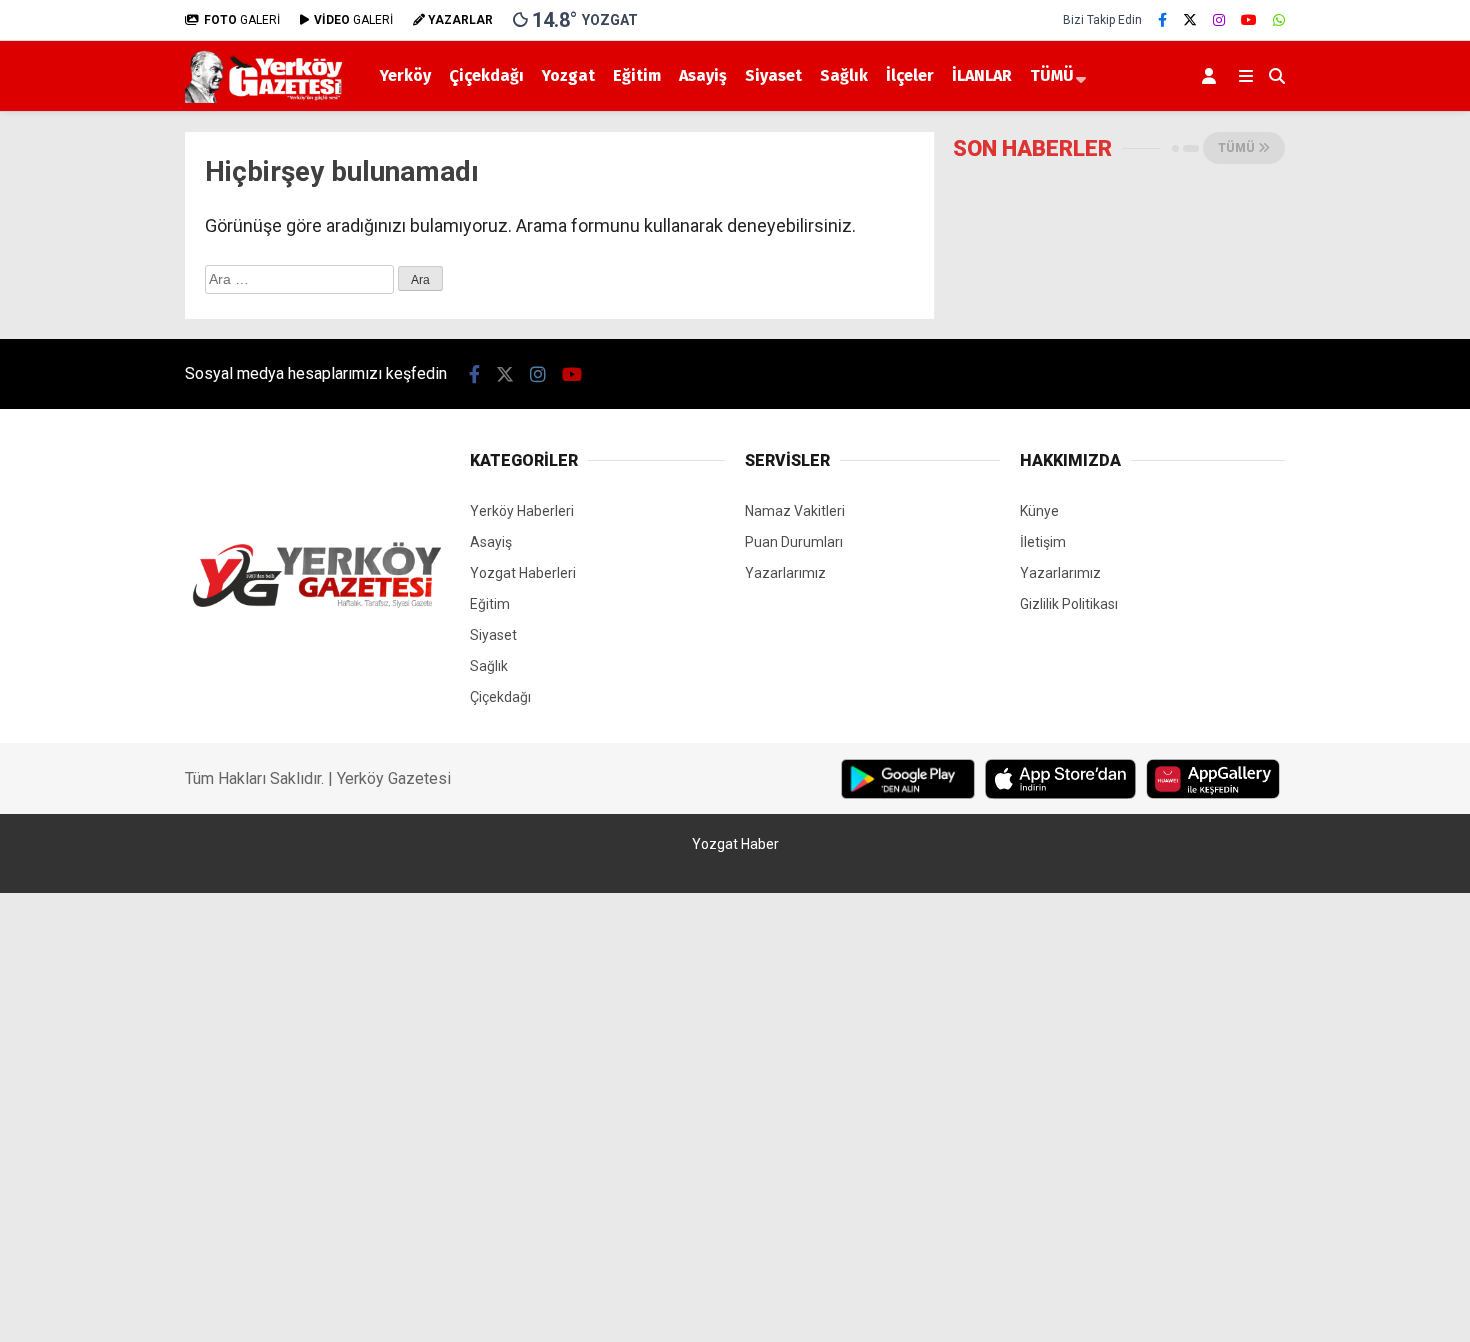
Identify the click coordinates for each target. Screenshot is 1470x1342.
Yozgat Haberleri (523, 573)
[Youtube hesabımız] (1249, 20)
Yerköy (405, 75)
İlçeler (910, 75)
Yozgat (568, 75)
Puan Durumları (794, 542)
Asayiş (703, 75)
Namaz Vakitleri (795, 511)
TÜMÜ (1052, 75)
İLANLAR (982, 75)
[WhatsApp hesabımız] (1279, 20)
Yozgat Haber (735, 844)
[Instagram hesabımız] (1219, 20)
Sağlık (844, 75)
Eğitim (637, 75)
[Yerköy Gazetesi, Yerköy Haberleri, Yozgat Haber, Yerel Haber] (267, 98)
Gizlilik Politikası (1069, 604)
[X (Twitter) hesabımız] (1190, 20)
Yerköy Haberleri (522, 511)
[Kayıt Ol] (1212, 76)
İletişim (1043, 542)
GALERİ (242, 20)
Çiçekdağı (486, 75)
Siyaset (773, 75)
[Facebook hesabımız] (1162, 20)
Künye (1039, 511)
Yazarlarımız (785, 573)
